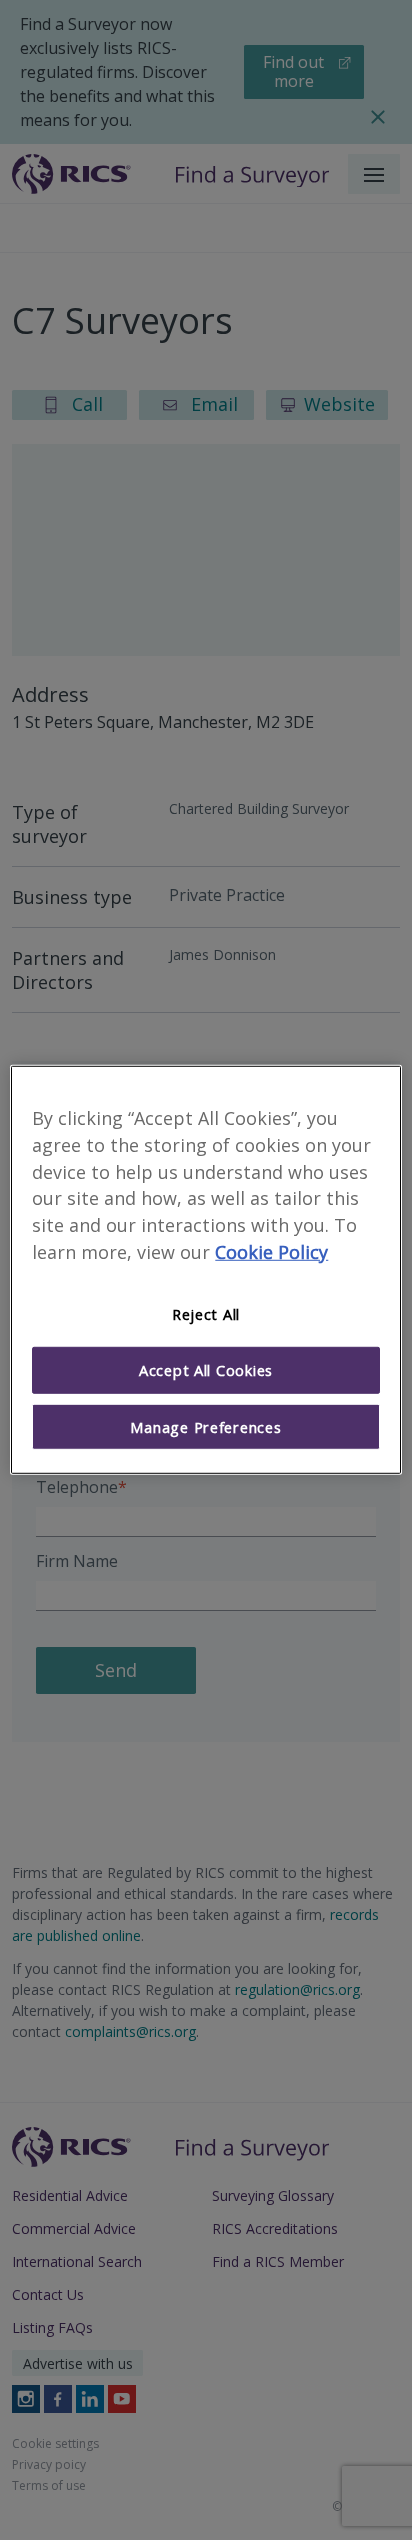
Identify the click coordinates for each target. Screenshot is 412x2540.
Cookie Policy (271, 1252)
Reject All (206, 1314)
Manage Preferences (205, 1427)
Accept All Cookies (206, 1370)
